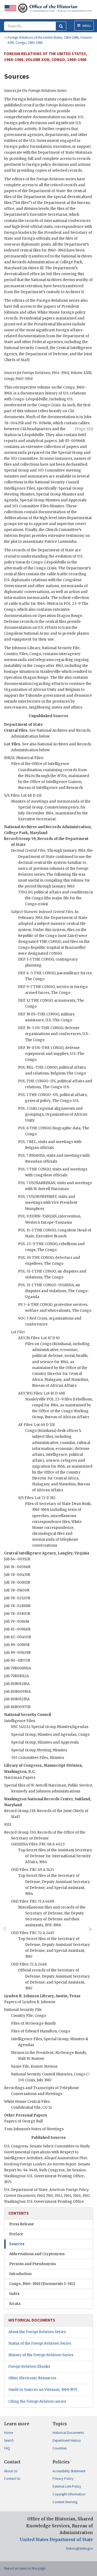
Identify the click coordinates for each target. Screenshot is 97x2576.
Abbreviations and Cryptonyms (37, 2254)
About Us (11, 2471)
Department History (67, 2440)
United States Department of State (56, 2540)
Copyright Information (69, 2494)
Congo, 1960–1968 (42, 2284)
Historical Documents (68, 2433)
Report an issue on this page (25, 2568)
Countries (60, 2448)
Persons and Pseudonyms (32, 2264)
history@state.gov (80, 2548)
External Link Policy (67, 2486)
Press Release (22, 2224)
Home (8, 2433)
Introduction (20, 2274)
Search (9, 2440)
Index (14, 2294)
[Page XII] (84, 429)
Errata (15, 2304)
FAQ (7, 2448)
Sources (17, 2244)
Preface (16, 2234)
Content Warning (65, 2502)
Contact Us (12, 2479)
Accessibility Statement (69, 2471)
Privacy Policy (63, 2479)
